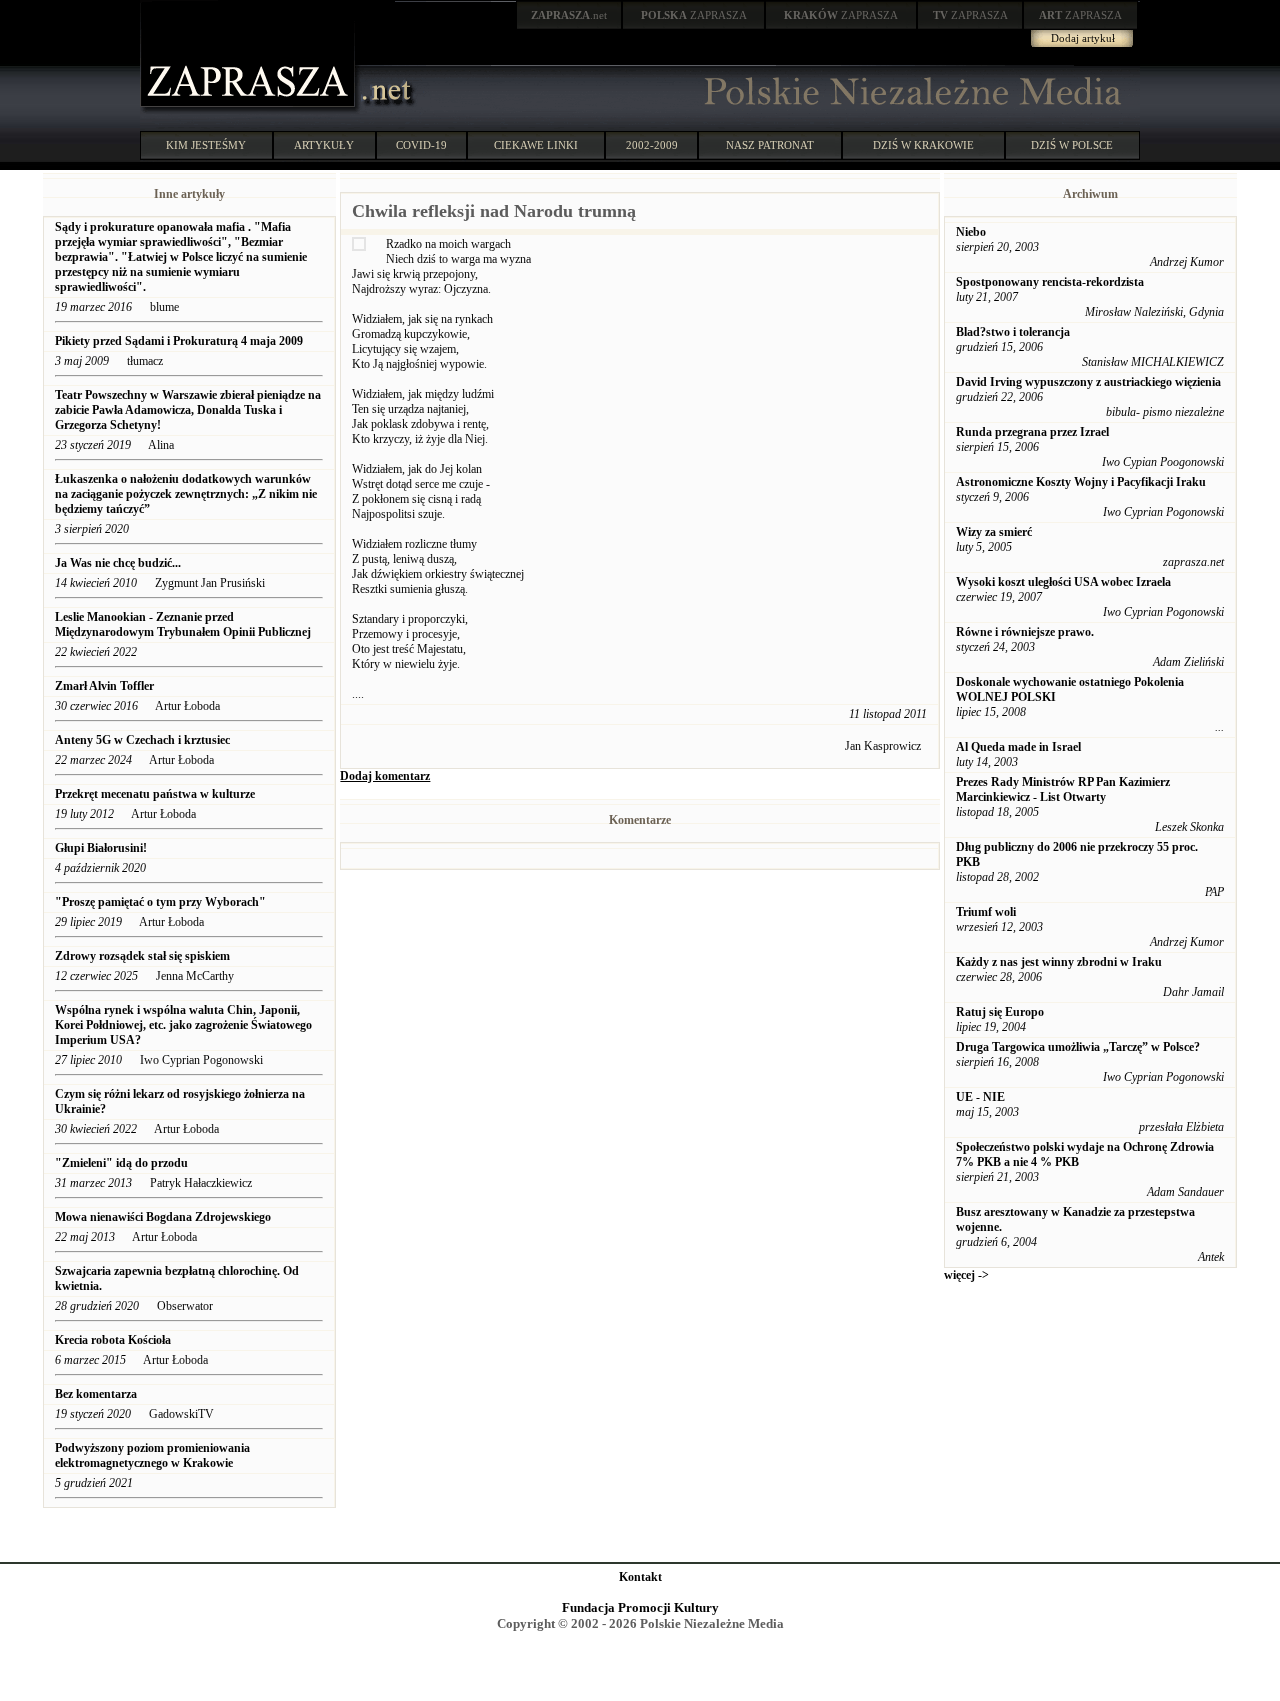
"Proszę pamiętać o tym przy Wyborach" (160, 902)
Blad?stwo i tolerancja (1013, 332)
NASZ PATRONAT (770, 145)
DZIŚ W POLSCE (1072, 145)
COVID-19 (421, 145)
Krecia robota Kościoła (113, 1340)
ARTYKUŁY (324, 145)
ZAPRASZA (694, 15)
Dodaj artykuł (1083, 38)
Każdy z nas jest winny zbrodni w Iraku (1059, 962)
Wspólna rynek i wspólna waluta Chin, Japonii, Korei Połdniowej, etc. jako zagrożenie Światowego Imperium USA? (183, 1025)
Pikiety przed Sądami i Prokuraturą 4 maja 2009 (179, 341)
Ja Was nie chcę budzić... (118, 563)
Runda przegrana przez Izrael (1032, 432)
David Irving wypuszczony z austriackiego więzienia (1088, 382)
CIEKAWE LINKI (536, 145)
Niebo (971, 232)
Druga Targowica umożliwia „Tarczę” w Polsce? (1078, 1047)
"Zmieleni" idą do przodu (121, 1163)
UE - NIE (980, 1097)
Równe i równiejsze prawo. (1025, 632)
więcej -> (966, 1275)
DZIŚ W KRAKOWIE (923, 145)
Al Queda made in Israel (1018, 747)
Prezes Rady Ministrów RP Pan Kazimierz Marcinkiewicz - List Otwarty (1063, 789)
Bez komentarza (96, 1394)
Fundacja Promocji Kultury (640, 1607)
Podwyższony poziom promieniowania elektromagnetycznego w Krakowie (152, 1455)
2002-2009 (652, 145)
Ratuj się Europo (1000, 1012)
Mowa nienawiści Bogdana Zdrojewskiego (163, 1217)
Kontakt (640, 1577)
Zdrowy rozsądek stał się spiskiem (142, 956)
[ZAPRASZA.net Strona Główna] (250, 110)
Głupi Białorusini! (101, 848)
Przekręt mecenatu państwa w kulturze (155, 794)
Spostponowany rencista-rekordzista (1050, 282)
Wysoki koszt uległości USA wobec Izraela (1063, 582)
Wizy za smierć (994, 532)
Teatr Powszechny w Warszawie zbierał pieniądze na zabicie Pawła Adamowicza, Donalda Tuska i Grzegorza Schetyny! (188, 410)
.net (569, 15)
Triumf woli (986, 912)
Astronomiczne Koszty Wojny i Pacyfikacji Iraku (1081, 482)
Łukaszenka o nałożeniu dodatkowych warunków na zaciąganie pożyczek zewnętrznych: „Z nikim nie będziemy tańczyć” (186, 494)
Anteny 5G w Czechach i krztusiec (142, 740)
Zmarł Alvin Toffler (104, 686)
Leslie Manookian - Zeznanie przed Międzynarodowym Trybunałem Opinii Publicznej (184, 624)
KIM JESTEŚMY (206, 145)
